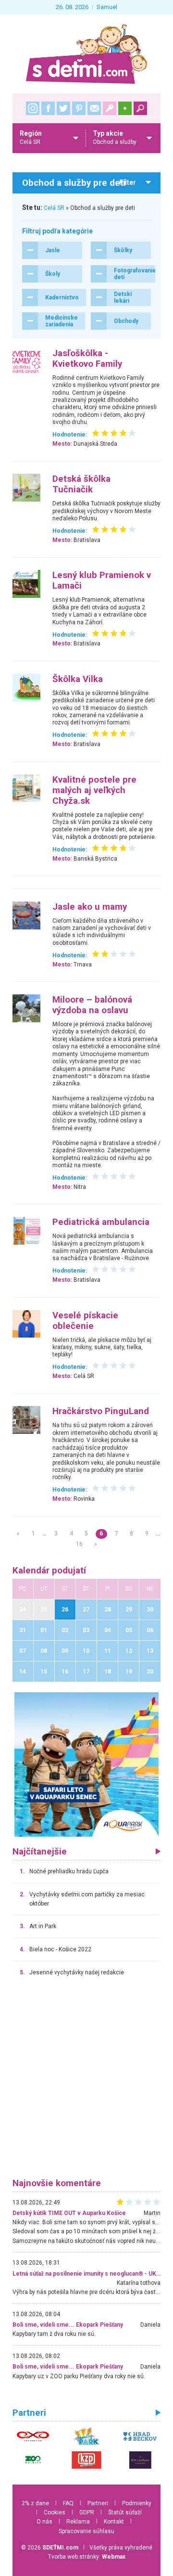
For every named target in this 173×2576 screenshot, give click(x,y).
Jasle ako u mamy (90, 907)
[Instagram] (33, 108)
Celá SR (54, 208)
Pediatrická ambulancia (101, 1222)
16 (79, 1544)
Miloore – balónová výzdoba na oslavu (92, 1005)
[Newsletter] (94, 108)
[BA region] (86, 1764)
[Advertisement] (86, 2082)
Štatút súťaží (125, 2512)
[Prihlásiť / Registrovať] (110, 108)
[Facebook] (48, 108)
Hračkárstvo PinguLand (101, 1411)
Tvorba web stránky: (87, 2557)
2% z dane (35, 2503)
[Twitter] (63, 108)
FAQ (68, 2503)
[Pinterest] (79, 108)
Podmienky (137, 2503)
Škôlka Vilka (78, 679)
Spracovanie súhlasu (86, 2531)
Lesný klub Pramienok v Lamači (102, 580)
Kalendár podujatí (49, 1571)
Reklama (78, 2522)
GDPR (87, 2512)
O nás (44, 2522)
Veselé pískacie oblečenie (85, 1321)
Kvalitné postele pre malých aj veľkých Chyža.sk (94, 790)
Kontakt (114, 2522)
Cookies (55, 2512)
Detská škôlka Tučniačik (81, 484)
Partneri (98, 2503)
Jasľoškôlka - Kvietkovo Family (87, 359)
